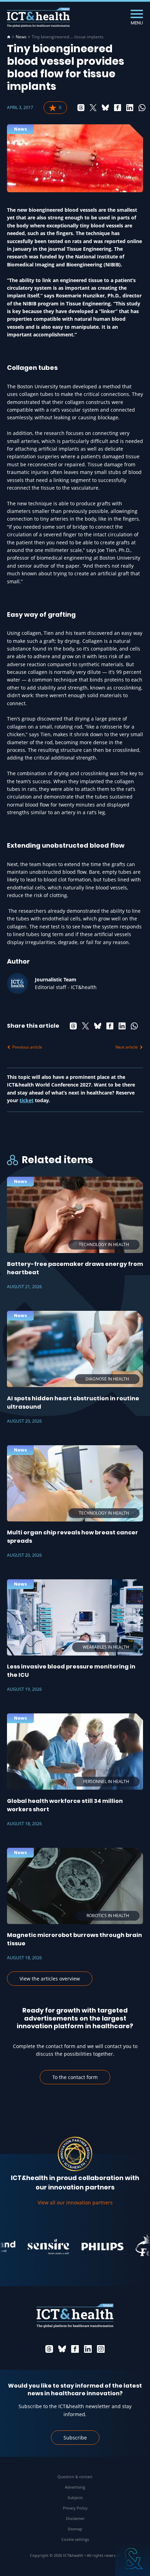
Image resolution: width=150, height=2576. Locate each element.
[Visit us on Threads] (49, 2349)
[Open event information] (133, 2559)
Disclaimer (75, 2518)
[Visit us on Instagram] (101, 2349)
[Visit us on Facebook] (75, 2349)
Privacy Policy (75, 2508)
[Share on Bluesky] (105, 108)
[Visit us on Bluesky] (62, 2349)
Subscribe (75, 2438)
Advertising (75, 2487)
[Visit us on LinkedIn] (88, 2349)
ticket (27, 1100)
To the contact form (75, 2077)
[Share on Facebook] (118, 108)
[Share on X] (93, 108)
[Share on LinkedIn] (130, 108)
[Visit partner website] (36, 2247)
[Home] (9, 37)
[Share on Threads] (81, 108)
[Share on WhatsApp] (142, 108)
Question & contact (75, 2477)
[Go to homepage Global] (38, 18)
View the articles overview (50, 1979)
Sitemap (75, 2529)
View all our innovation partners (75, 2203)
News (21, 37)
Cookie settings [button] (75, 2539)
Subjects (75, 2497)
